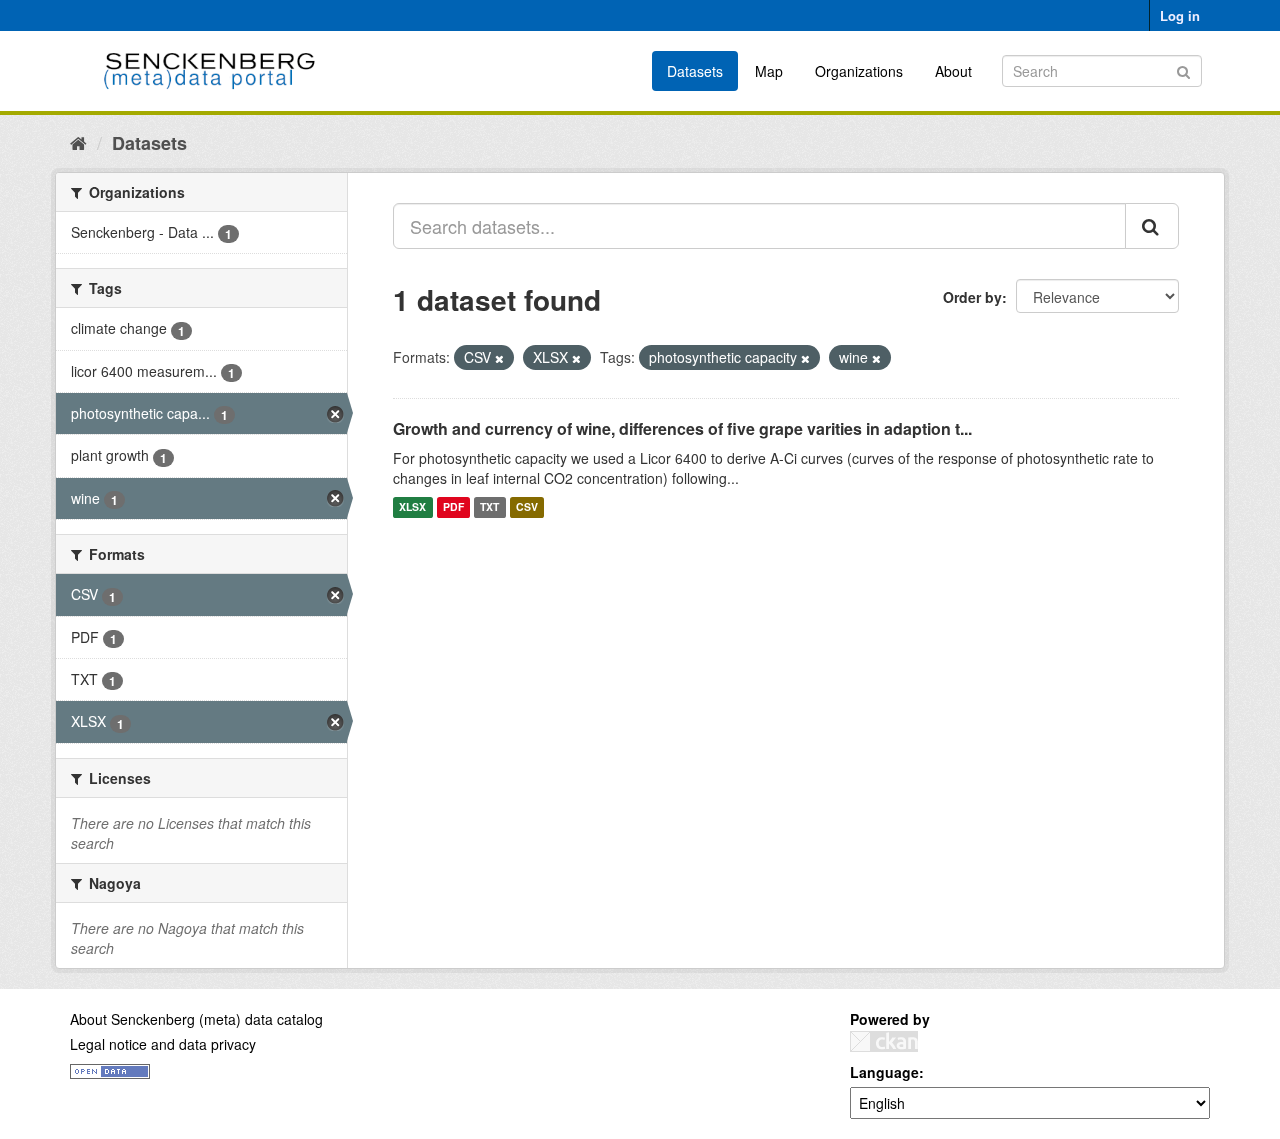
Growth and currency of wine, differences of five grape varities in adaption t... (682, 428)
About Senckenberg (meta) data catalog (196, 1019)
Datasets (695, 71)
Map (769, 71)
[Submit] (1183, 69)
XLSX (412, 507)
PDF (453, 507)
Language (884, 1072)
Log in (1180, 15)
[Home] (78, 142)
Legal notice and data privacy (163, 1044)
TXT (489, 507)
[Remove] (499, 358)
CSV (527, 507)
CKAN (884, 1041)
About (953, 71)
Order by (972, 297)
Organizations (859, 71)
